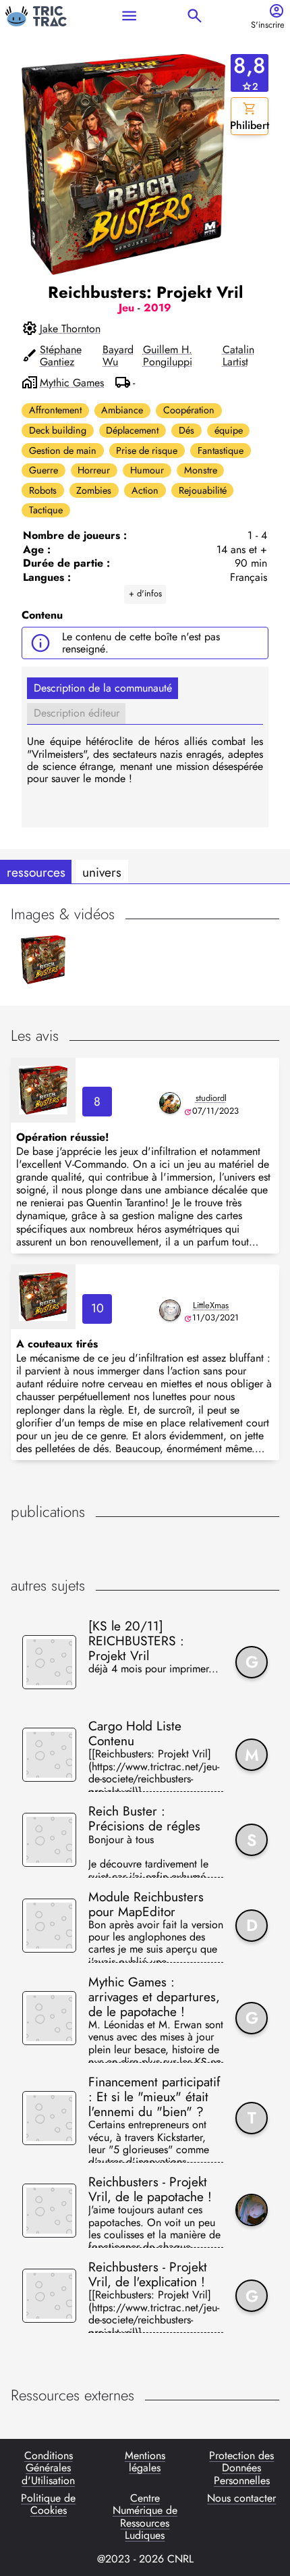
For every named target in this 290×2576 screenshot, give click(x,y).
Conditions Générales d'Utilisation (48, 2468)
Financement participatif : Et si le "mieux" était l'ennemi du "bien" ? (154, 2096)
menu (129, 16)
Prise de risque (147, 450)
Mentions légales (145, 2463)
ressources (36, 872)
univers (102, 872)
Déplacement (132, 430)
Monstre (201, 470)
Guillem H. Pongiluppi (168, 356)
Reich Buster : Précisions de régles (144, 1818)
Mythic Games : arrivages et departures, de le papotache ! (154, 1997)
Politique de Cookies (48, 2505)
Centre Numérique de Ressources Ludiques (145, 2517)
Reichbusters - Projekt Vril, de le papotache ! (150, 2189)
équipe (229, 430)
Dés (186, 430)
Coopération (189, 410)
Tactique (46, 510)
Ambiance (122, 410)
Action (145, 490)
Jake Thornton (70, 329)
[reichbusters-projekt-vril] (43, 1090)
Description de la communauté (103, 688)
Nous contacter (241, 2499)
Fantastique (221, 450)
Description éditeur (77, 713)
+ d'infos (145, 593)
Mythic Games (72, 383)
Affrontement (55, 410)
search (195, 16)
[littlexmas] (170, 1310)
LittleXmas (211, 1305)
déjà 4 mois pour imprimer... (153, 1670)
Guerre (43, 470)
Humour (147, 470)
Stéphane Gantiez (61, 356)
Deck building (58, 430)
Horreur (94, 470)
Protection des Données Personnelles (241, 2468)
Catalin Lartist (238, 356)
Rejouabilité (203, 490)
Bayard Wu (118, 356)
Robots (43, 490)
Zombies (94, 490)
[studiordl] (170, 1103)
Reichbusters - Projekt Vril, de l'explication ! (148, 2274)
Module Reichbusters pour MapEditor (146, 1904)
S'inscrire (268, 25)
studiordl (211, 1098)
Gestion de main (63, 450)
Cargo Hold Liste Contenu (135, 1733)
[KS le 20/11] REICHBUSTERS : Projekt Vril (136, 1641)
